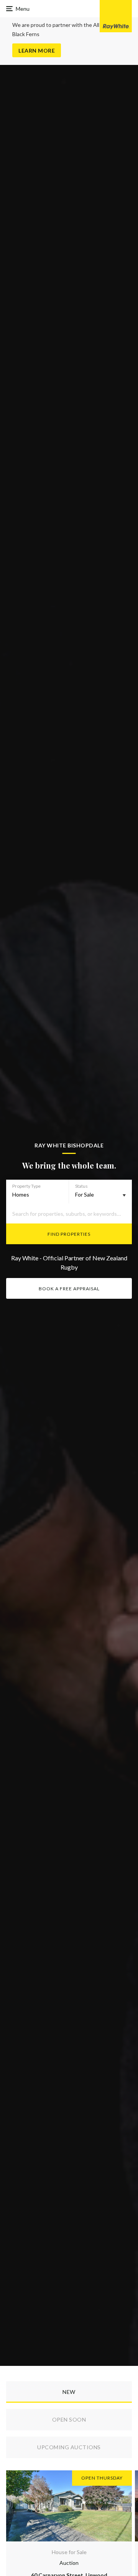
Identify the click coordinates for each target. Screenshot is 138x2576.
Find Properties (69, 1234)
